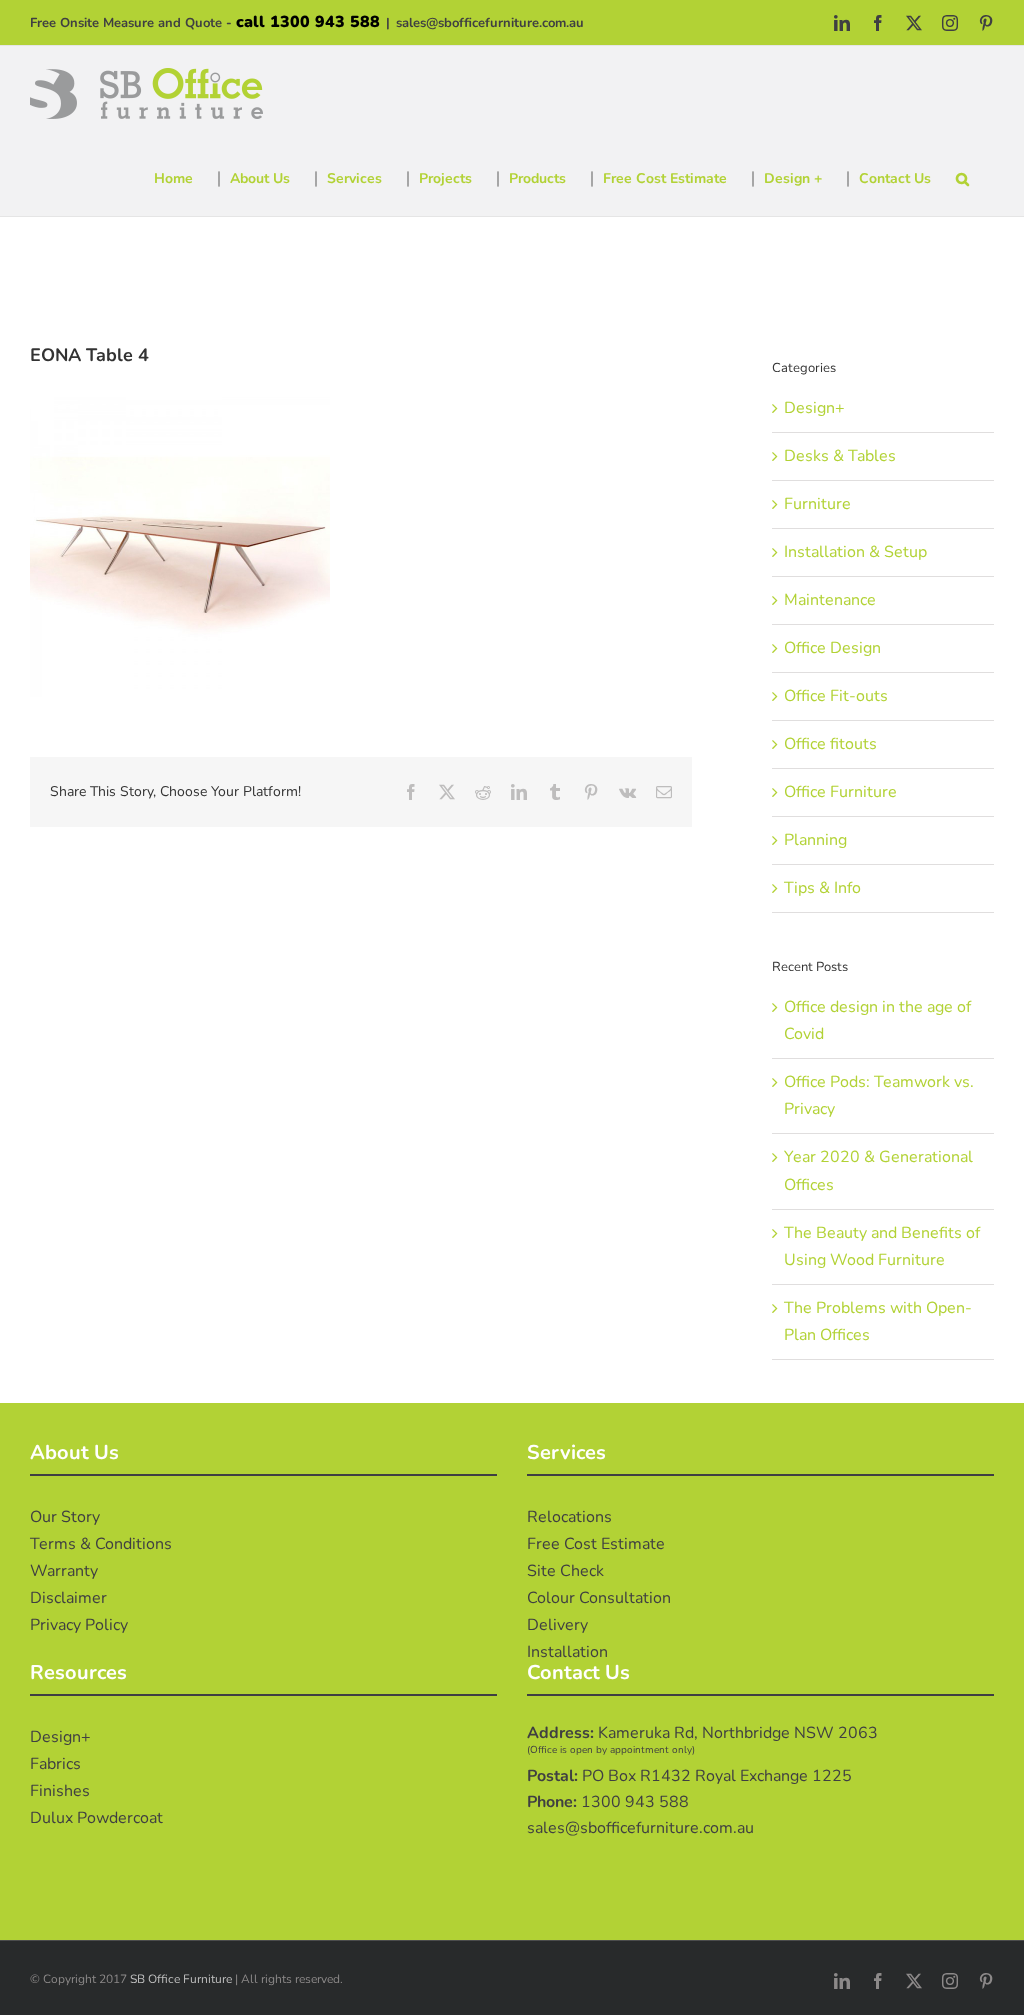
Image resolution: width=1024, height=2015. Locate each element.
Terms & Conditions (101, 1544)
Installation (567, 1652)
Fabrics (55, 1764)
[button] (962, 179)
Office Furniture (840, 792)
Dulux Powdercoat (96, 1818)
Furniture (817, 504)
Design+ (814, 408)
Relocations (569, 1517)
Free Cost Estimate (596, 1544)
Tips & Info (822, 888)
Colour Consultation (599, 1598)
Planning (815, 840)
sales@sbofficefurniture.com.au (490, 23)
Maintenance (830, 600)
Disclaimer (68, 1598)
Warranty (64, 1571)
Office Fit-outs (836, 696)
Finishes (60, 1791)
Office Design (832, 648)
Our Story (65, 1517)
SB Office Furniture (181, 1979)
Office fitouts (830, 744)
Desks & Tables (840, 456)
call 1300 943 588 (308, 22)
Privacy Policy (79, 1625)
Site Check (565, 1571)
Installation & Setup (855, 552)
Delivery (557, 1625)
